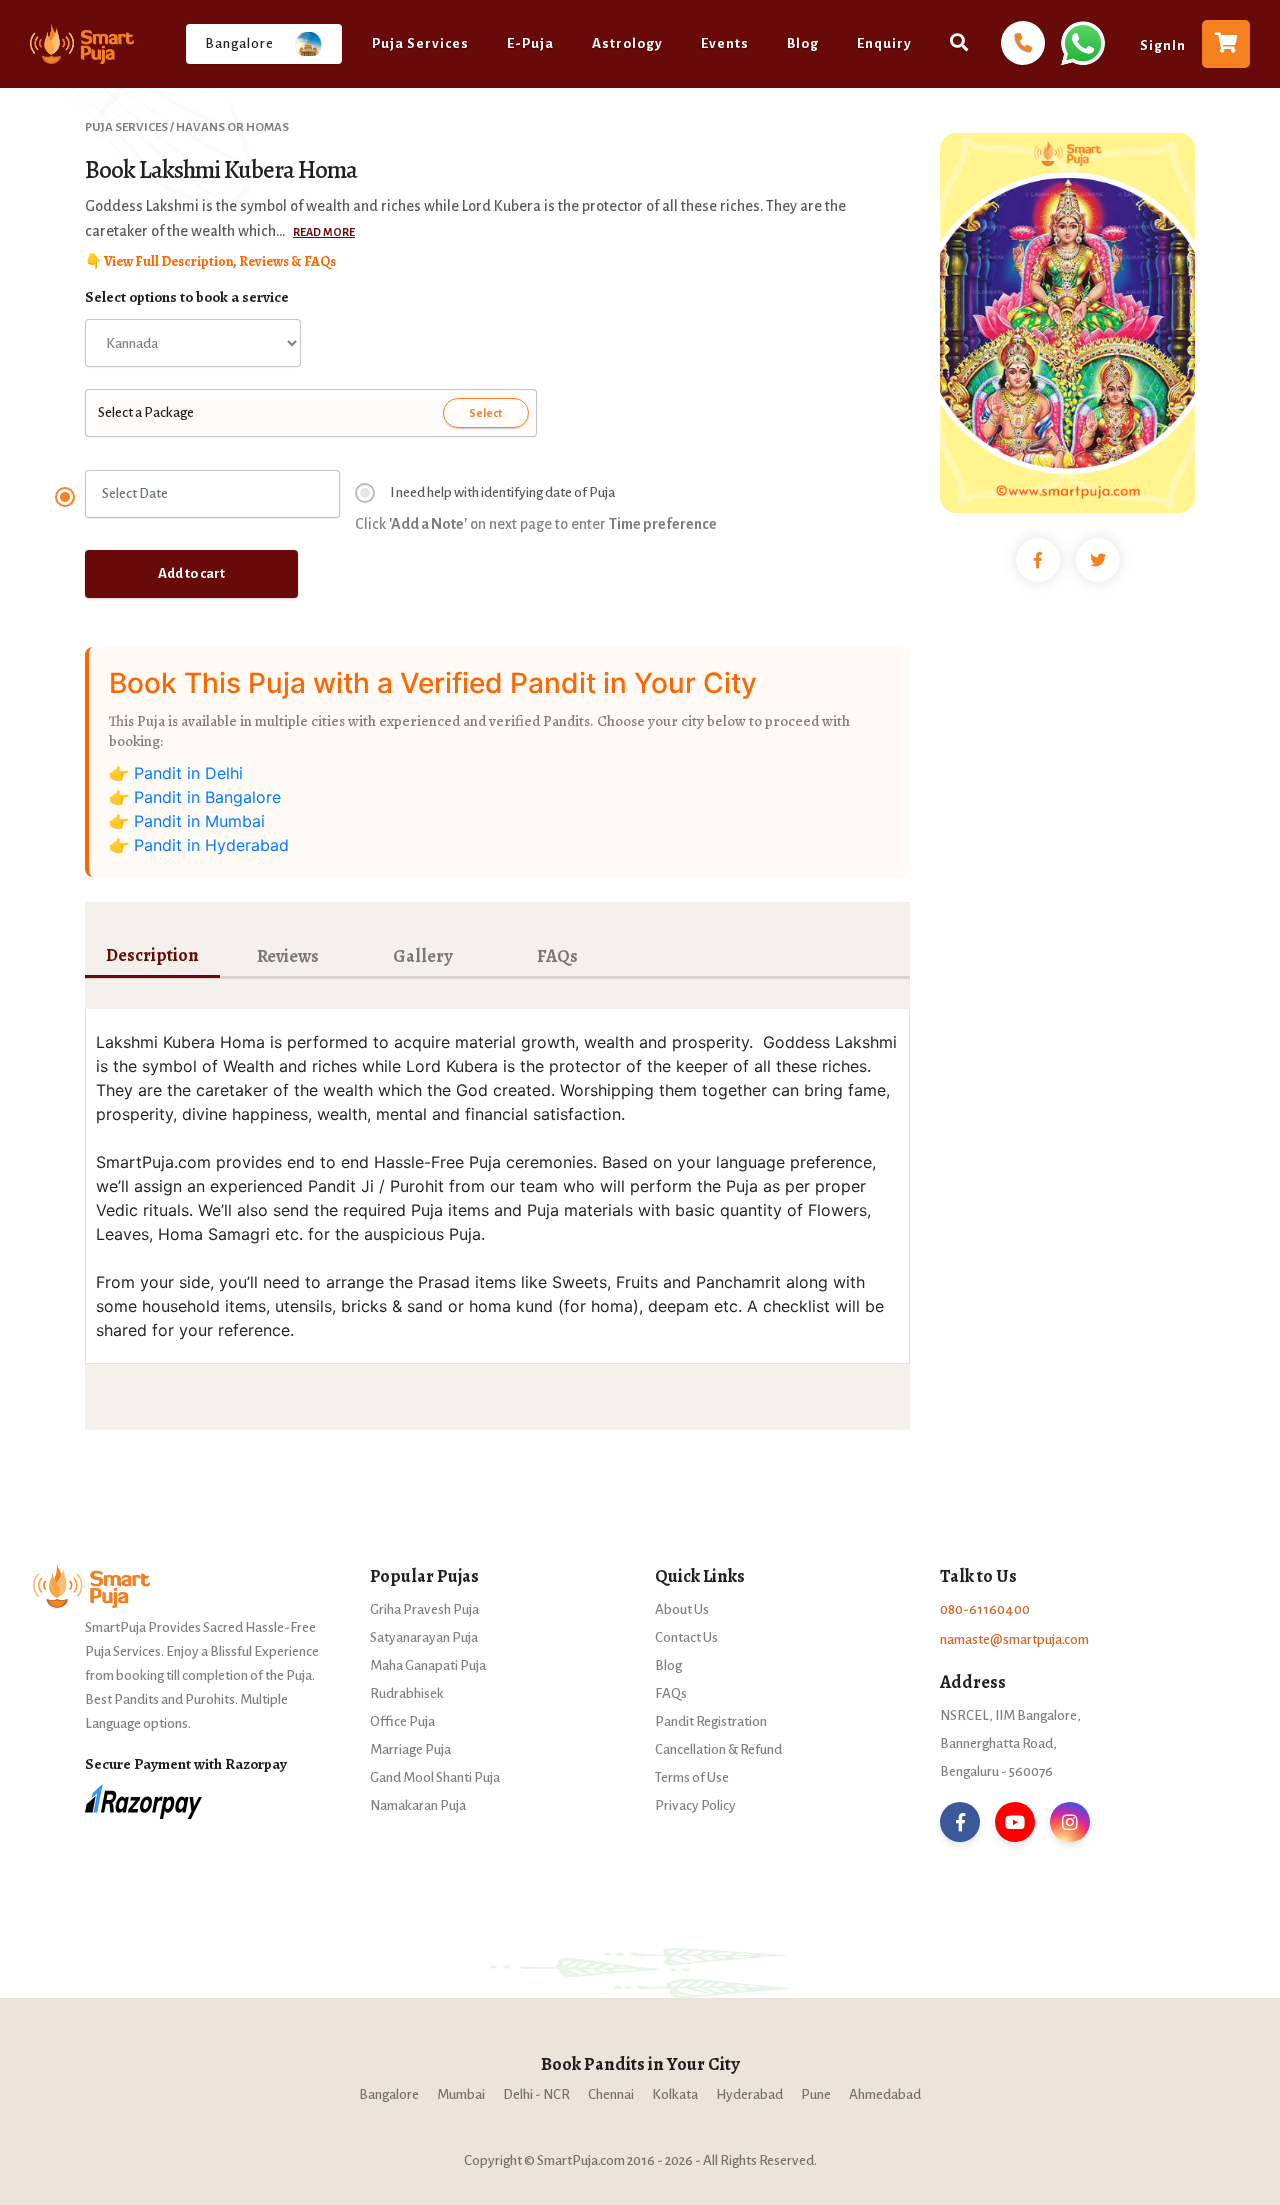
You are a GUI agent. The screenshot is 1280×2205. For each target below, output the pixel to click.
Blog (803, 43)
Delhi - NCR (536, 2094)
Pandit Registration (711, 1721)
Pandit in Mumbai (199, 821)
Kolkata (675, 2094)
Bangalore (389, 2094)
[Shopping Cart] (1226, 44)
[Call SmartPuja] (1023, 44)
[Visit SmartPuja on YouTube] (1015, 1822)
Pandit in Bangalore (207, 797)
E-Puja (530, 43)
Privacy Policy (695, 1805)
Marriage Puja (410, 1749)
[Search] (959, 41)
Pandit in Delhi (188, 773)
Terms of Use (692, 1777)
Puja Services (420, 43)
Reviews (288, 956)
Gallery (422, 956)
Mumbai (461, 2094)
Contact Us (686, 1637)
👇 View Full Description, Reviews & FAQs (210, 261)
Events (725, 43)
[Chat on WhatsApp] (1081, 42)
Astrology (627, 43)
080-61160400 (985, 1609)
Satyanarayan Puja (424, 1637)
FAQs (557, 956)
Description (152, 955)
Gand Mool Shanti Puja (435, 1777)
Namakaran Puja (418, 1805)
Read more (324, 232)
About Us (682, 1609)
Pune (816, 2094)
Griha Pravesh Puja (424, 1609)
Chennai (611, 2094)
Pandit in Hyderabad (211, 845)
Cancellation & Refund (718, 1749)
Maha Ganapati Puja (428, 1665)
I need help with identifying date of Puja (502, 492)
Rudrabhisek (407, 1693)
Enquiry (884, 43)
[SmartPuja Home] (82, 44)
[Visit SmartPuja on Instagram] (1070, 1822)
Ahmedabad (885, 2094)
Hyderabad (749, 2094)
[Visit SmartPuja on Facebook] (960, 1822)
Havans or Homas (232, 127)
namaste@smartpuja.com (1014, 1639)
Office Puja (402, 1721)
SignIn (1163, 45)
